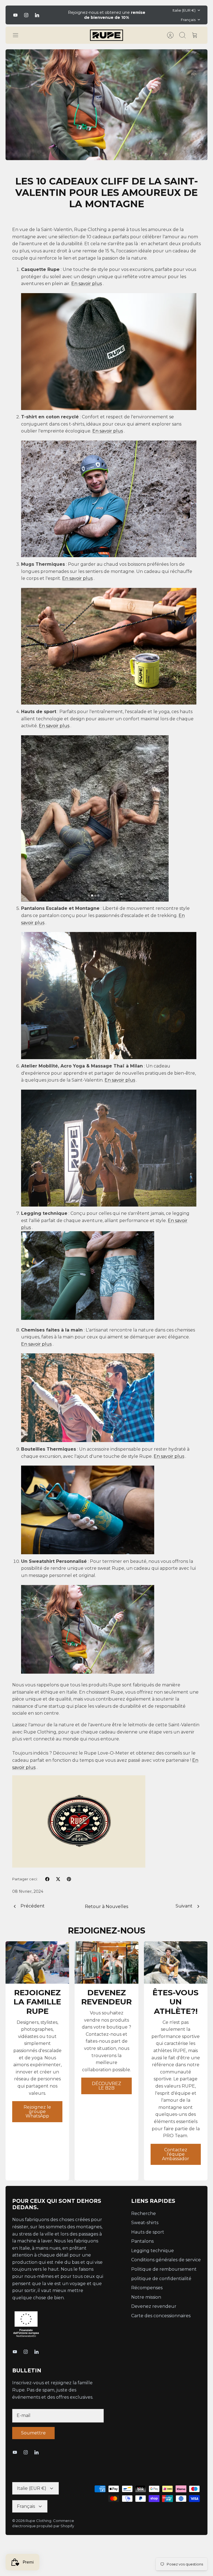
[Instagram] (26, 15)
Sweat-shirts (145, 2223)
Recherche (144, 2213)
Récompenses (147, 2288)
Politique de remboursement (164, 2269)
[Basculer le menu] (18, 35)
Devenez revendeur (154, 2306)
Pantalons (142, 2241)
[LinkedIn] (37, 15)
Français (188, 20)
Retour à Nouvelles (106, 1907)
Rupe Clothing (38, 2521)
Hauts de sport (148, 2232)
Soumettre (33, 2433)
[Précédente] (64, 15)
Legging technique (153, 2251)
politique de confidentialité (161, 2279)
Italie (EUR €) (184, 10)
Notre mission (146, 2297)
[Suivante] (149, 15)
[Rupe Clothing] (106, 35)
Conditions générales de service (166, 2260)
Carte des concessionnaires (161, 2316)
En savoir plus (87, 284)
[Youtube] (15, 15)
